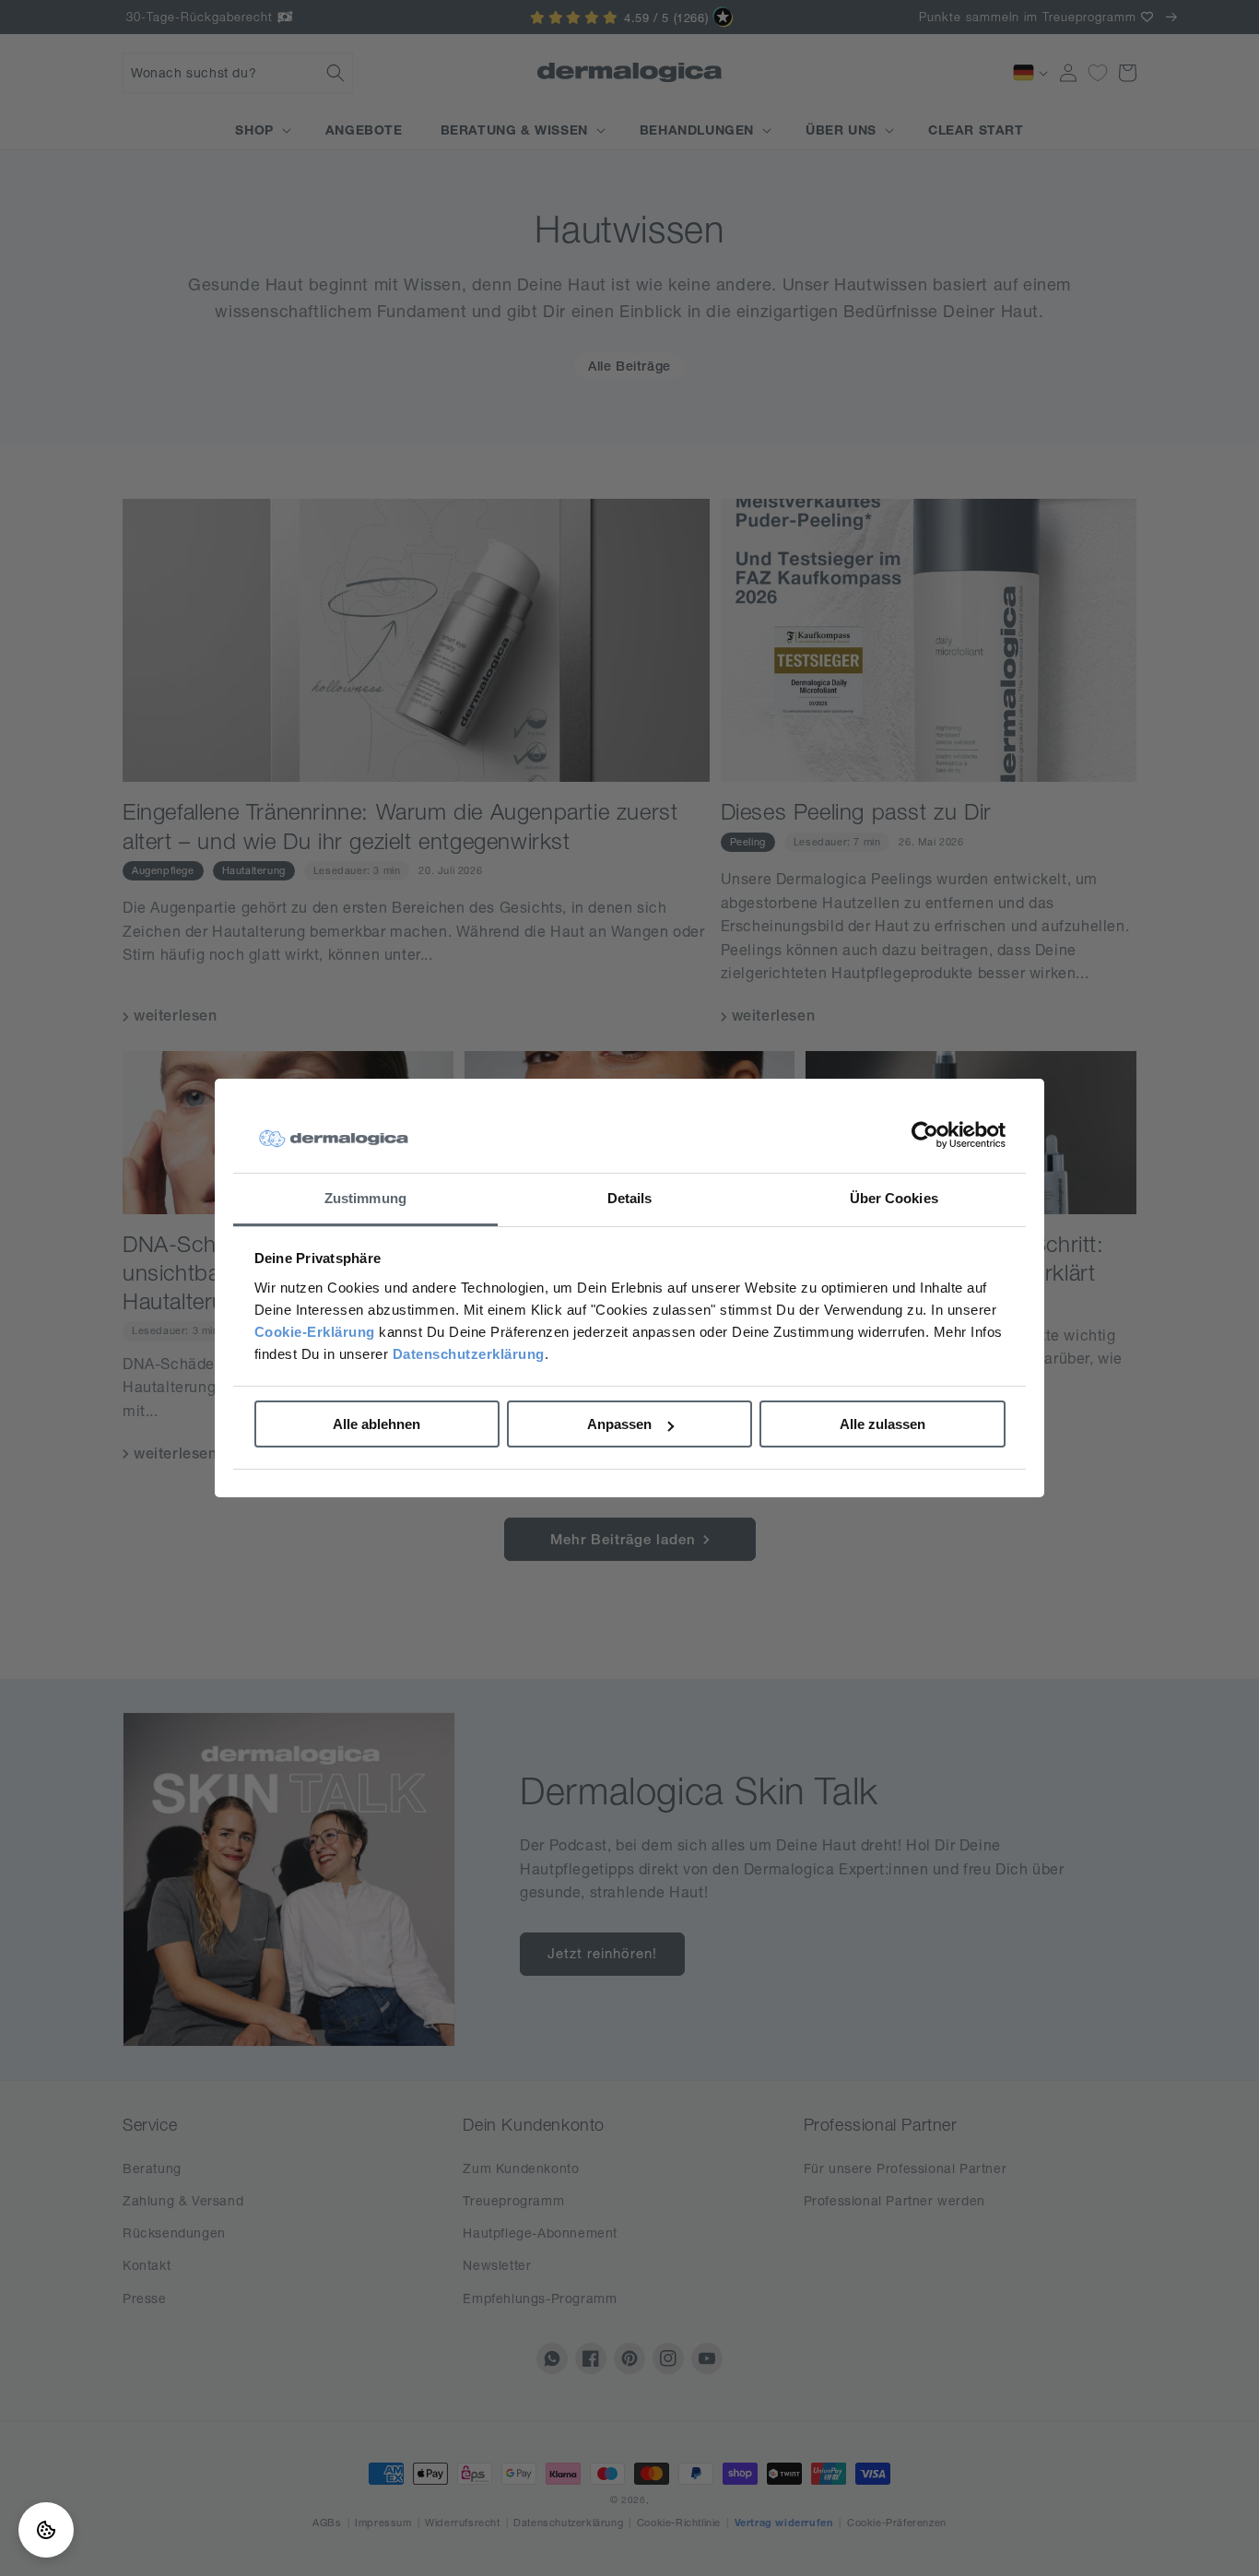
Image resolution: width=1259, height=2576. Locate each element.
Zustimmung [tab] (365, 1198)
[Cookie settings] (46, 2530)
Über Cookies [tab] (894, 1198)
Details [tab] (630, 1198)
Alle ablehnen (377, 1424)
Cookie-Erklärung (315, 1332)
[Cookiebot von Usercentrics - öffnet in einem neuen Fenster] (925, 1135)
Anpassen (619, 1424)
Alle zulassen (882, 1424)
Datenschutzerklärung (469, 1354)
